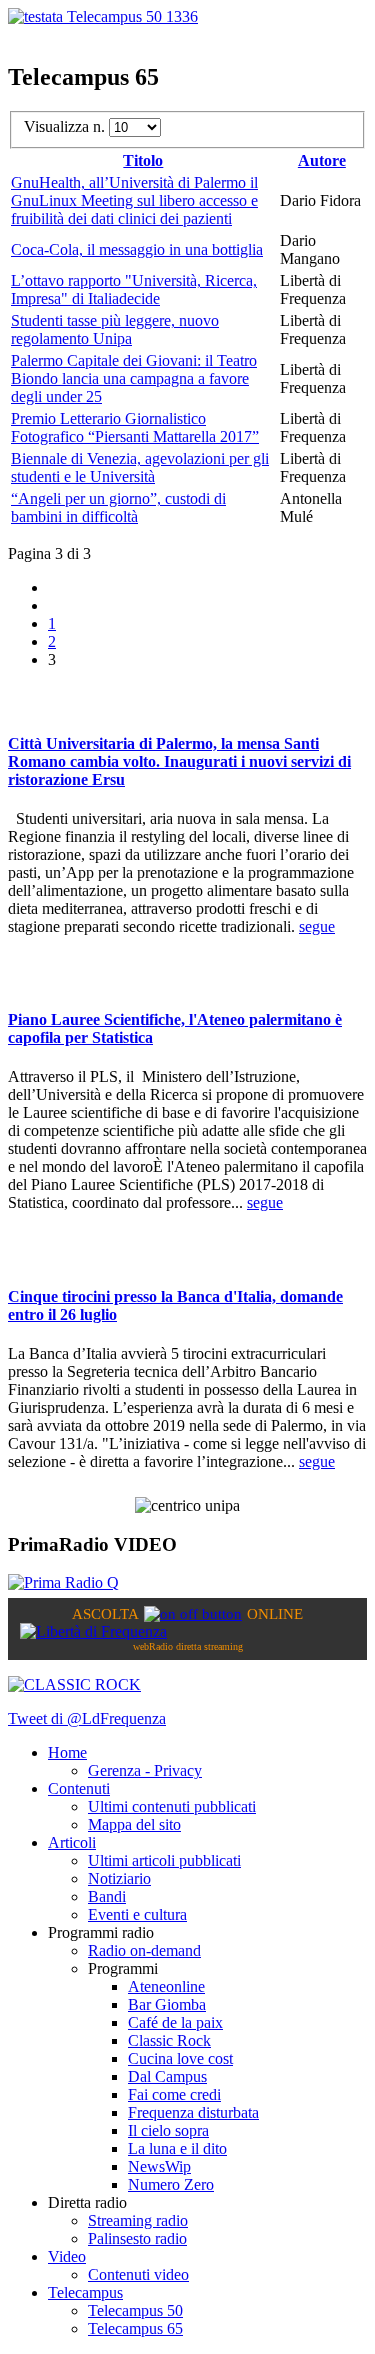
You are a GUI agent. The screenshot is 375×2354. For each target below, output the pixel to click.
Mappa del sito (134, 1824)
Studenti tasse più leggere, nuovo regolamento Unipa (115, 329)
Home (67, 1752)
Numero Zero (171, 2184)
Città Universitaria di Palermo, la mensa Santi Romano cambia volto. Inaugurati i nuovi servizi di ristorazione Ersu (179, 761)
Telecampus (85, 2292)
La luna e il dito (177, 2148)
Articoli (72, 1842)
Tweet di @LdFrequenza (87, 1718)
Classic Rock (169, 2040)
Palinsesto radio (137, 2238)
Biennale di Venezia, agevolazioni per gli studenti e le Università (140, 467)
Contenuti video (138, 2274)
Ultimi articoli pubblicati (164, 1860)
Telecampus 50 (135, 2310)
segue (317, 926)
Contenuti (79, 1788)
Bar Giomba (167, 2004)
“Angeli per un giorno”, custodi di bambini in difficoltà (118, 507)
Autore (322, 160)
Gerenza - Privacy (145, 1770)
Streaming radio (138, 2220)
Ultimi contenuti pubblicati (172, 1806)
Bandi (107, 1896)
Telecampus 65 (135, 2328)
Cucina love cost (180, 2058)
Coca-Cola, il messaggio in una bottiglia (137, 249)
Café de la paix (175, 2022)
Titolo (143, 160)
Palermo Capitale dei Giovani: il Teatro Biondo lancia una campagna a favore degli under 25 (134, 378)
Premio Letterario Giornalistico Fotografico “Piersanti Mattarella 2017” (135, 427)
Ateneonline (166, 1986)
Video (67, 2256)
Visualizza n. (66, 126)
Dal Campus (167, 2076)
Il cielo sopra (168, 2130)
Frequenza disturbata (193, 2112)
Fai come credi (174, 2094)
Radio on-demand (144, 1950)
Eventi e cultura (137, 1914)
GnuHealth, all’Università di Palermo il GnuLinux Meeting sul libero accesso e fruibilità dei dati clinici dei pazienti (134, 200)
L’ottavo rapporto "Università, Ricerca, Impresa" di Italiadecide (134, 289)
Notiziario (119, 1878)
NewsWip (159, 2166)
